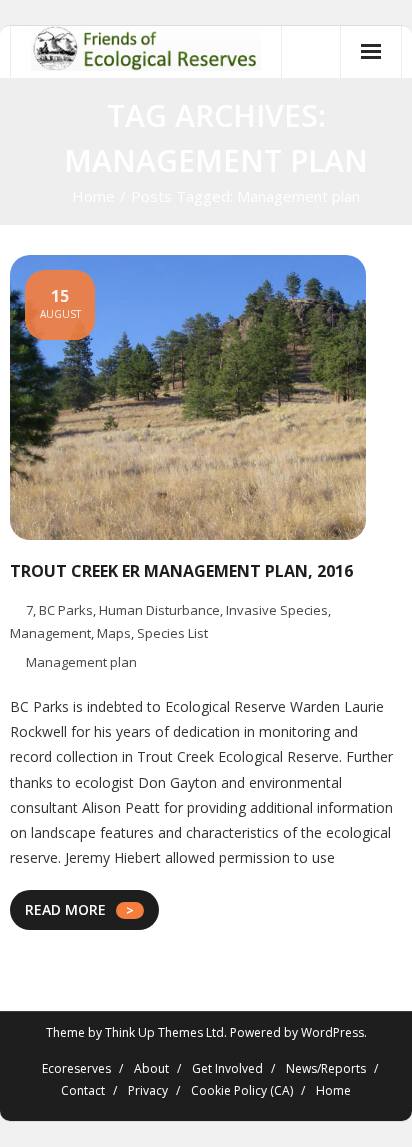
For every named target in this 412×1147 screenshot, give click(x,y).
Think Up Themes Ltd (164, 1032)
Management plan (81, 662)
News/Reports (326, 1068)
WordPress (332, 1032)
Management (50, 633)
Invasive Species (277, 610)
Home (93, 196)
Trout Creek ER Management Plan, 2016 (181, 571)
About (151, 1068)
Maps (114, 633)
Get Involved (227, 1068)
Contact (83, 1090)
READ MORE (65, 909)
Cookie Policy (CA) (242, 1090)
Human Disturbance (159, 610)
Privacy (148, 1090)
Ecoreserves (76, 1068)
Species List (172, 633)
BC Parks (66, 610)
